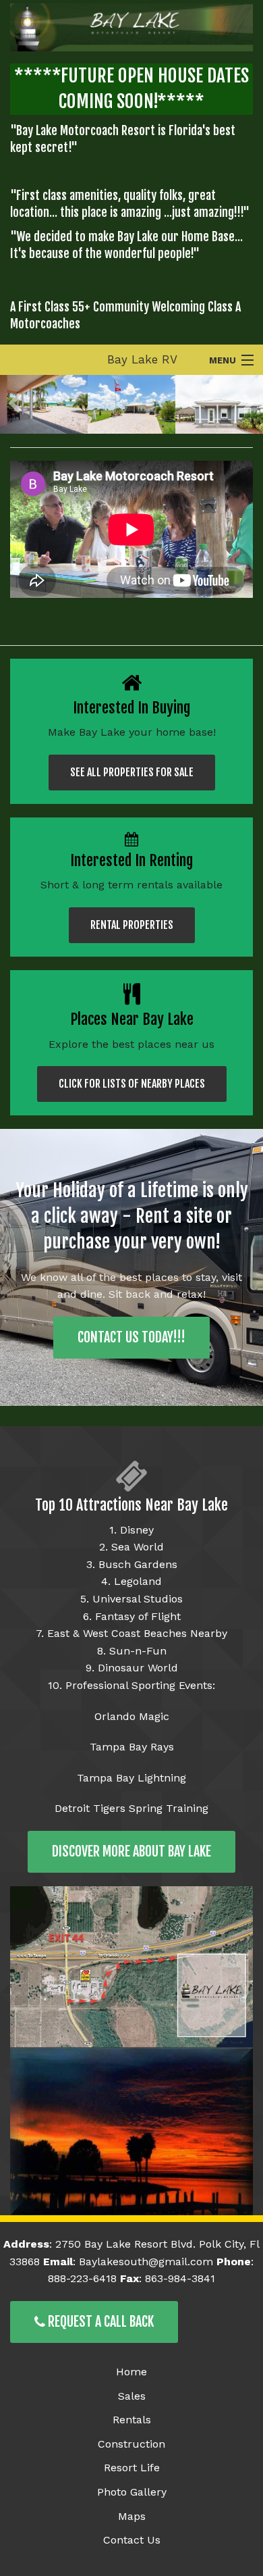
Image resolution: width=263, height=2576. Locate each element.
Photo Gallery (132, 2492)
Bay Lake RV (142, 359)
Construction (131, 2444)
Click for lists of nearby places (132, 1084)
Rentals (132, 2420)
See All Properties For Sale (132, 772)
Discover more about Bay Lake (131, 1851)
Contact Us (132, 2540)
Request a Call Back (99, 2322)
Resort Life (132, 2468)
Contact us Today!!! (131, 1337)
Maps (132, 2516)
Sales (132, 2396)
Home (131, 2372)
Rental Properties (132, 925)
